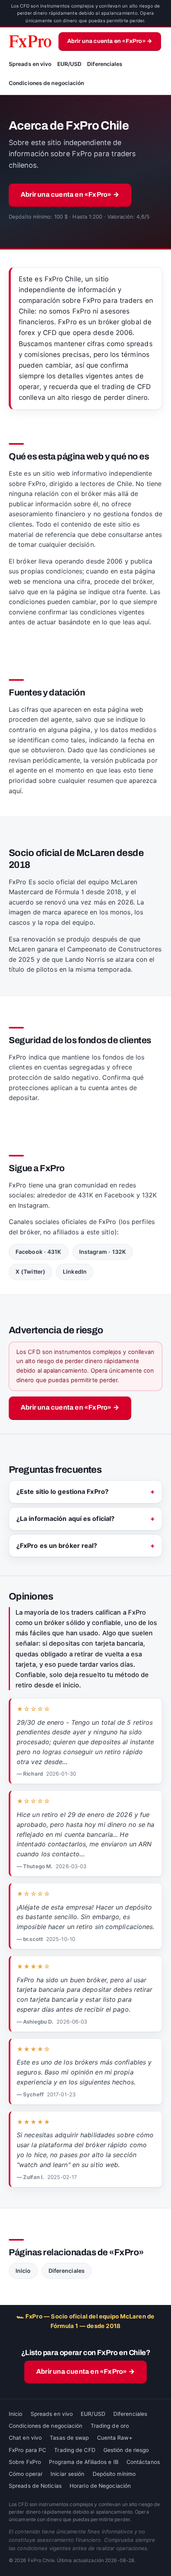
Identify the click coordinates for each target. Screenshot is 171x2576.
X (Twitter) (30, 1272)
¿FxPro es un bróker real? (57, 1546)
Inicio (23, 2271)
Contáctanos (143, 2462)
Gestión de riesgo (126, 2450)
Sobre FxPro (25, 2462)
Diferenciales (105, 64)
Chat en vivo (25, 2438)
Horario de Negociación (100, 2486)
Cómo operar (26, 2474)
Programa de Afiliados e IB (84, 2462)
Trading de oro (110, 2426)
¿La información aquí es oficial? (65, 1518)
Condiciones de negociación (47, 83)
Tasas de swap (69, 2438)
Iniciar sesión (67, 2474)
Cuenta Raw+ (115, 2438)
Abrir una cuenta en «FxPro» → (110, 41)
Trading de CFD (75, 2450)
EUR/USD (70, 64)
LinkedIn (75, 1272)
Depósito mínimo (114, 2474)
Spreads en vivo (30, 64)
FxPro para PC (27, 2450)
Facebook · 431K (39, 1252)
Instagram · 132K (103, 1252)
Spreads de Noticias (35, 2486)
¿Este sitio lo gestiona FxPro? (62, 1491)
